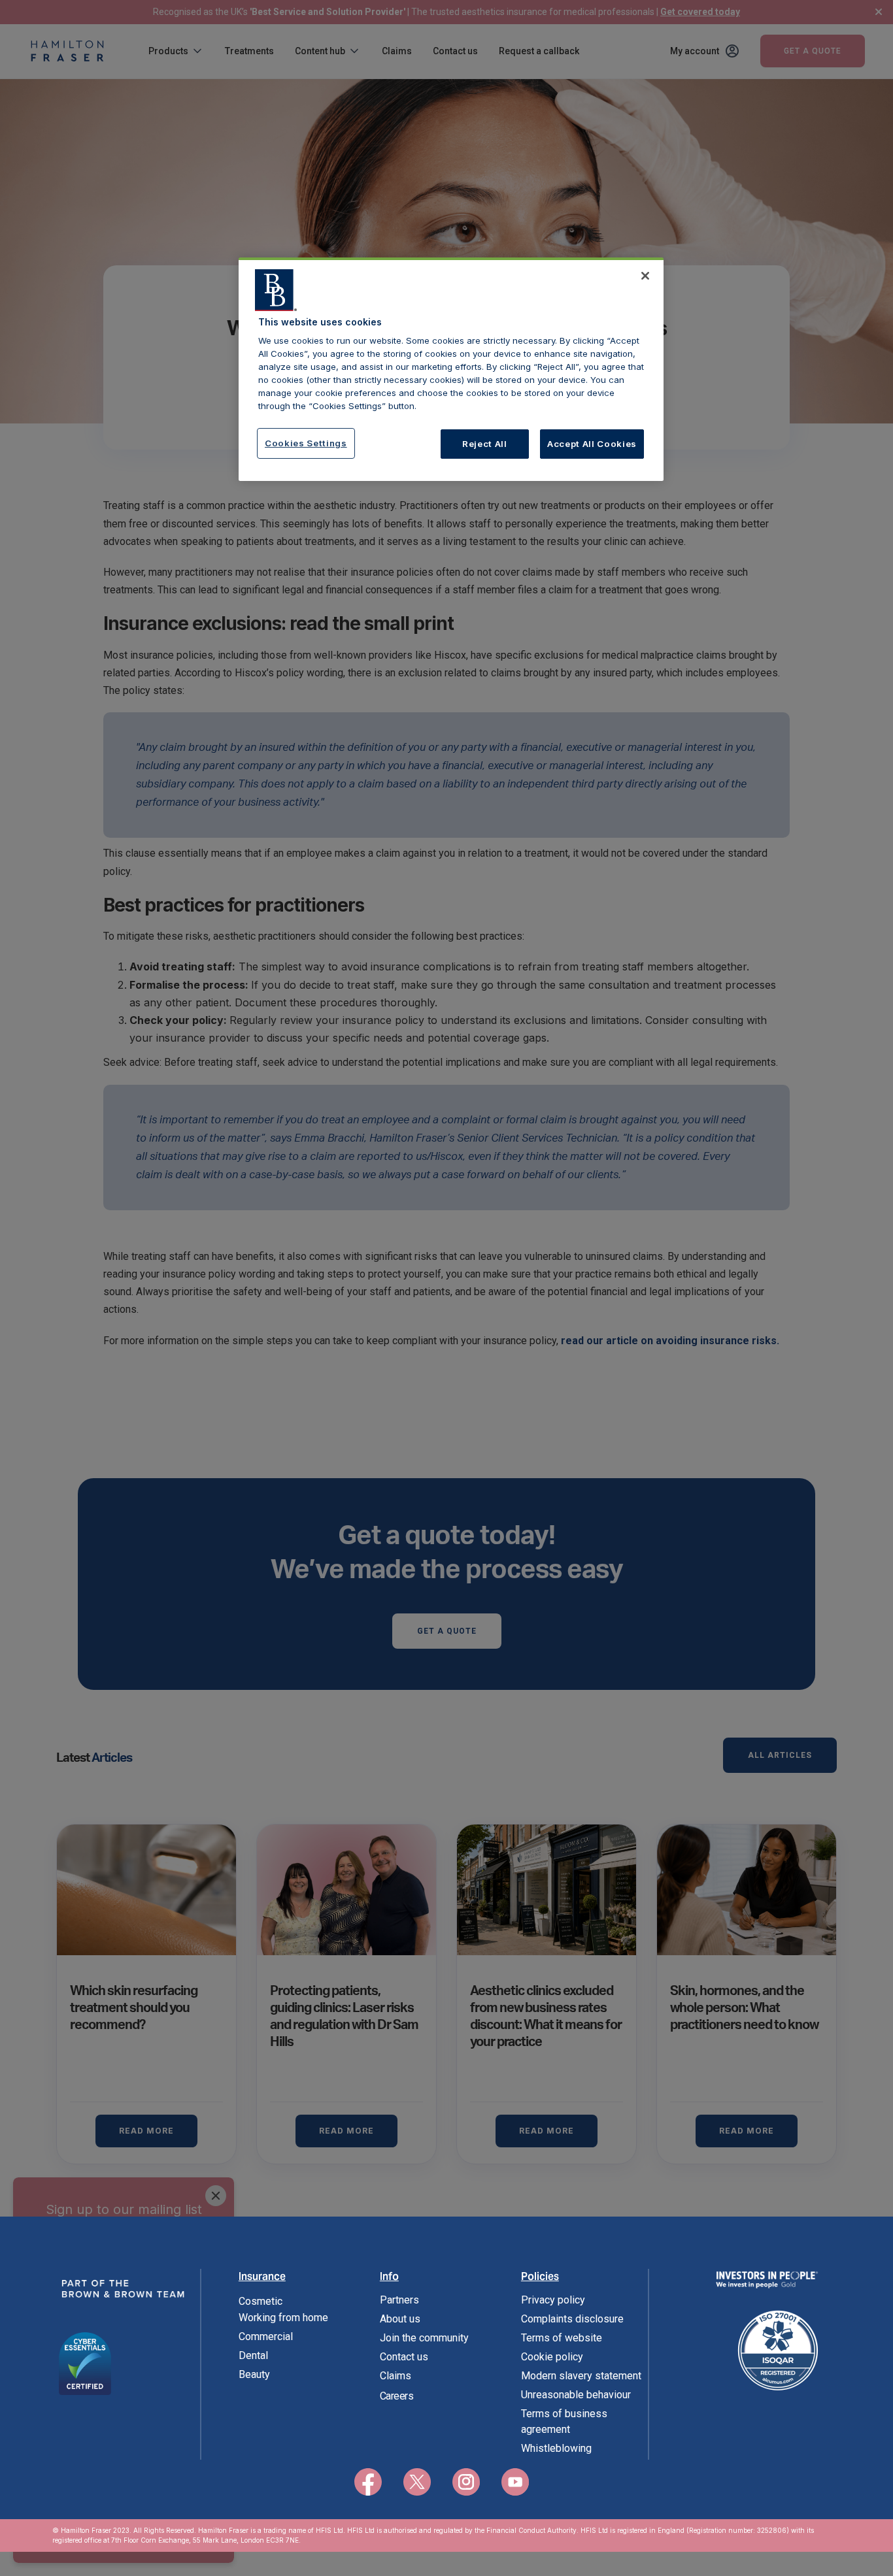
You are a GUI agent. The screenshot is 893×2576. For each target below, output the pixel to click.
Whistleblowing (556, 2448)
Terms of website (562, 2338)
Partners (399, 2300)
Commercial (266, 2337)
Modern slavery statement (581, 2376)
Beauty (254, 2374)
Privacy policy (553, 2300)
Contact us (404, 2357)
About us (400, 2319)
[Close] (645, 276)
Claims (396, 2376)
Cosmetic (261, 2301)
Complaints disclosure (572, 2319)
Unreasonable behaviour (576, 2395)
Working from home (283, 2318)
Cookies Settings (306, 443)
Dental (253, 2355)
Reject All (485, 444)
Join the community (424, 2338)
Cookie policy (552, 2357)
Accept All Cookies (592, 444)
